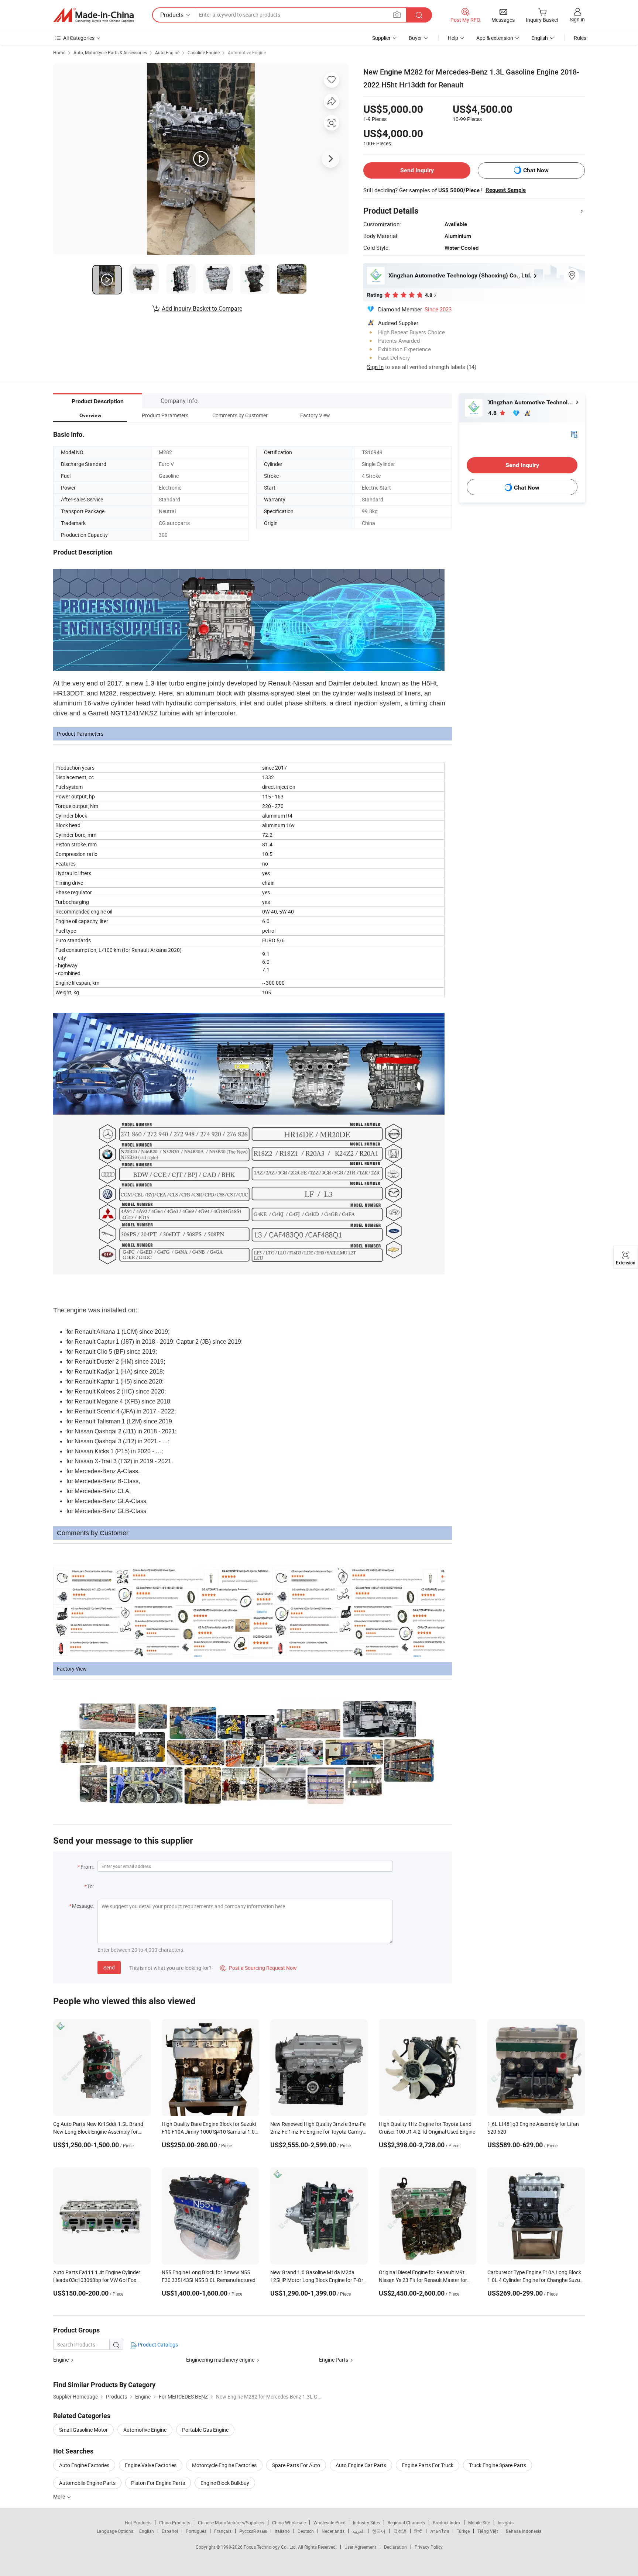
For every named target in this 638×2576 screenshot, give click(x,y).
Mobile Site (479, 2523)
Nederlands (333, 2531)
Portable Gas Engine (205, 2430)
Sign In (375, 367)
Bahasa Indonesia (524, 2531)
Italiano (282, 2531)
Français (223, 2531)
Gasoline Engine (204, 52)
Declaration (395, 2547)
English (147, 2531)
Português (196, 2531)
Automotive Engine (247, 52)
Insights (506, 2523)
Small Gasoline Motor (83, 2430)
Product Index (447, 2523)
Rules (580, 38)
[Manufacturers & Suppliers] (93, 15)
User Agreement (360, 2547)
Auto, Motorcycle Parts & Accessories (110, 52)
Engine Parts (334, 2360)
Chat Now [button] (536, 170)
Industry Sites (366, 2523)
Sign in (577, 19)
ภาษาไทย (440, 2531)
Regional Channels (406, 2523)
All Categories (79, 38)
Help (453, 38)
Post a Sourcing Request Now (258, 1968)
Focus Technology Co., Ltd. (271, 2547)
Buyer (415, 38)
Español (170, 2531)
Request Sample (506, 190)
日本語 (400, 2531)
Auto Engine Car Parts (361, 2465)
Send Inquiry (417, 170)
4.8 (493, 413)
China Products (175, 2523)
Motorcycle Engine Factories (224, 2465)
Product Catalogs (157, 2344)
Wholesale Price (329, 2523)
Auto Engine (167, 52)
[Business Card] (574, 434)
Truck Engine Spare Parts (498, 2465)
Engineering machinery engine (220, 2360)
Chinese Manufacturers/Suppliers (231, 2523)
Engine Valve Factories (151, 2465)
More (60, 2496)
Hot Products (138, 2523)
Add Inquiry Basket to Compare (202, 308)
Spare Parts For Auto (296, 2465)
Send (109, 1967)
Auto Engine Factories (84, 2465)
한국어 (379, 2531)
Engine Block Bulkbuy (225, 2483)
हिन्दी (418, 2531)
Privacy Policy (429, 2547)
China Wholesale (289, 2523)
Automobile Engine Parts (87, 2483)
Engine (61, 2360)
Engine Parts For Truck (428, 2465)
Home (59, 52)
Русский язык (253, 2531)
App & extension (495, 38)
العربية (358, 2531)
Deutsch (306, 2531)
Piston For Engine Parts (158, 2483)
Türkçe (463, 2531)
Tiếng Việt (488, 2531)
